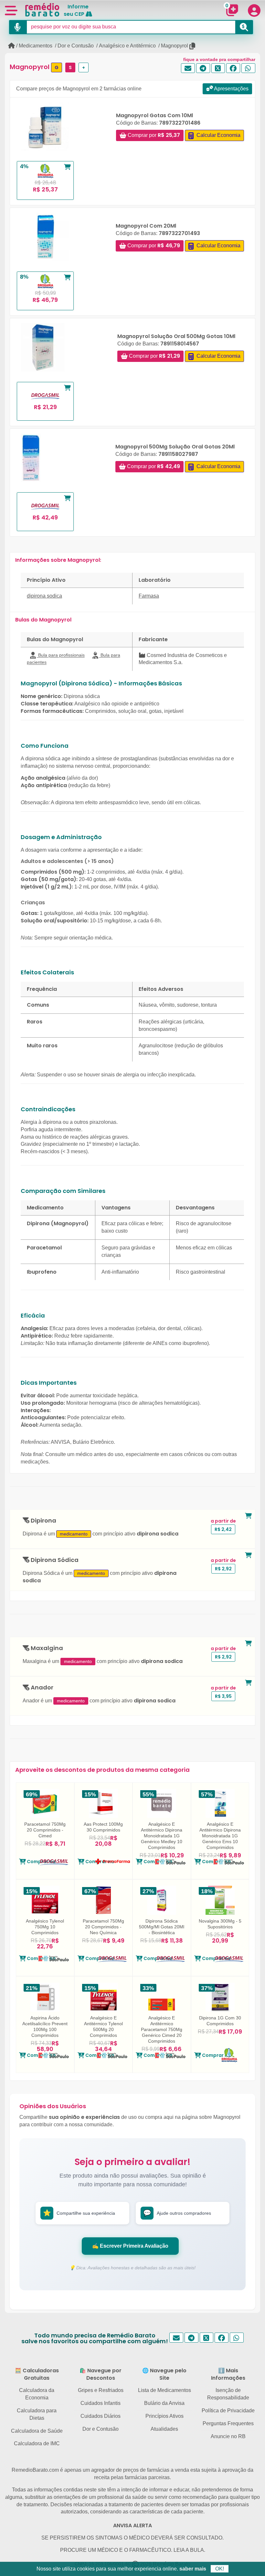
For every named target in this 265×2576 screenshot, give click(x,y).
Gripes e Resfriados (101, 2390)
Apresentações (231, 89)
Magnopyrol (175, 46)
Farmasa (149, 596)
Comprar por (153, 135)
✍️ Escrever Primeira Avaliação (130, 2246)
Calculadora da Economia (37, 2394)
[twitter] (218, 68)
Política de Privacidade (228, 2411)
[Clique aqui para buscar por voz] (18, 27)
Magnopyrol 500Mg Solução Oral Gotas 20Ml (175, 447)
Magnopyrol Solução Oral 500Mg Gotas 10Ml (176, 336)
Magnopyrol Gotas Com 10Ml (154, 115)
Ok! (220, 2569)
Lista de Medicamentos (164, 2390)
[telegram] (203, 68)
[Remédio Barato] (42, 10)
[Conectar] (254, 10)
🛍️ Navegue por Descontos (101, 2374)
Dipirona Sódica (54, 1560)
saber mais (193, 2569)
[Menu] (11, 10)
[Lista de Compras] (232, 10)
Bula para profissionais (61, 655)
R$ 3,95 (223, 1696)
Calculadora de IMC (37, 2443)
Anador (41, 1688)
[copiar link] (193, 46)
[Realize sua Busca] (244, 27)
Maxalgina (46, 1648)
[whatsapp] (248, 68)
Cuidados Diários (101, 2416)
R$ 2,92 (223, 1569)
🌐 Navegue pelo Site (164, 2374)
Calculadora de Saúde (37, 2431)
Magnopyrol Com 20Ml (146, 226)
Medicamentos (36, 46)
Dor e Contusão (76, 46)
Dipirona (43, 1521)
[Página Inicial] (11, 46)
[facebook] (233, 68)
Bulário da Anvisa (164, 2403)
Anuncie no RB (228, 2436)
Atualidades (164, 2429)
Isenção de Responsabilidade (228, 2394)
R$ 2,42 (223, 1529)
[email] (188, 68)
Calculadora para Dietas (37, 2414)
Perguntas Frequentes (228, 2423)
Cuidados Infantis (101, 2403)
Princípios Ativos (164, 2416)
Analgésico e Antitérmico (127, 46)
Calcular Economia (218, 135)
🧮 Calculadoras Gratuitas (37, 2374)
